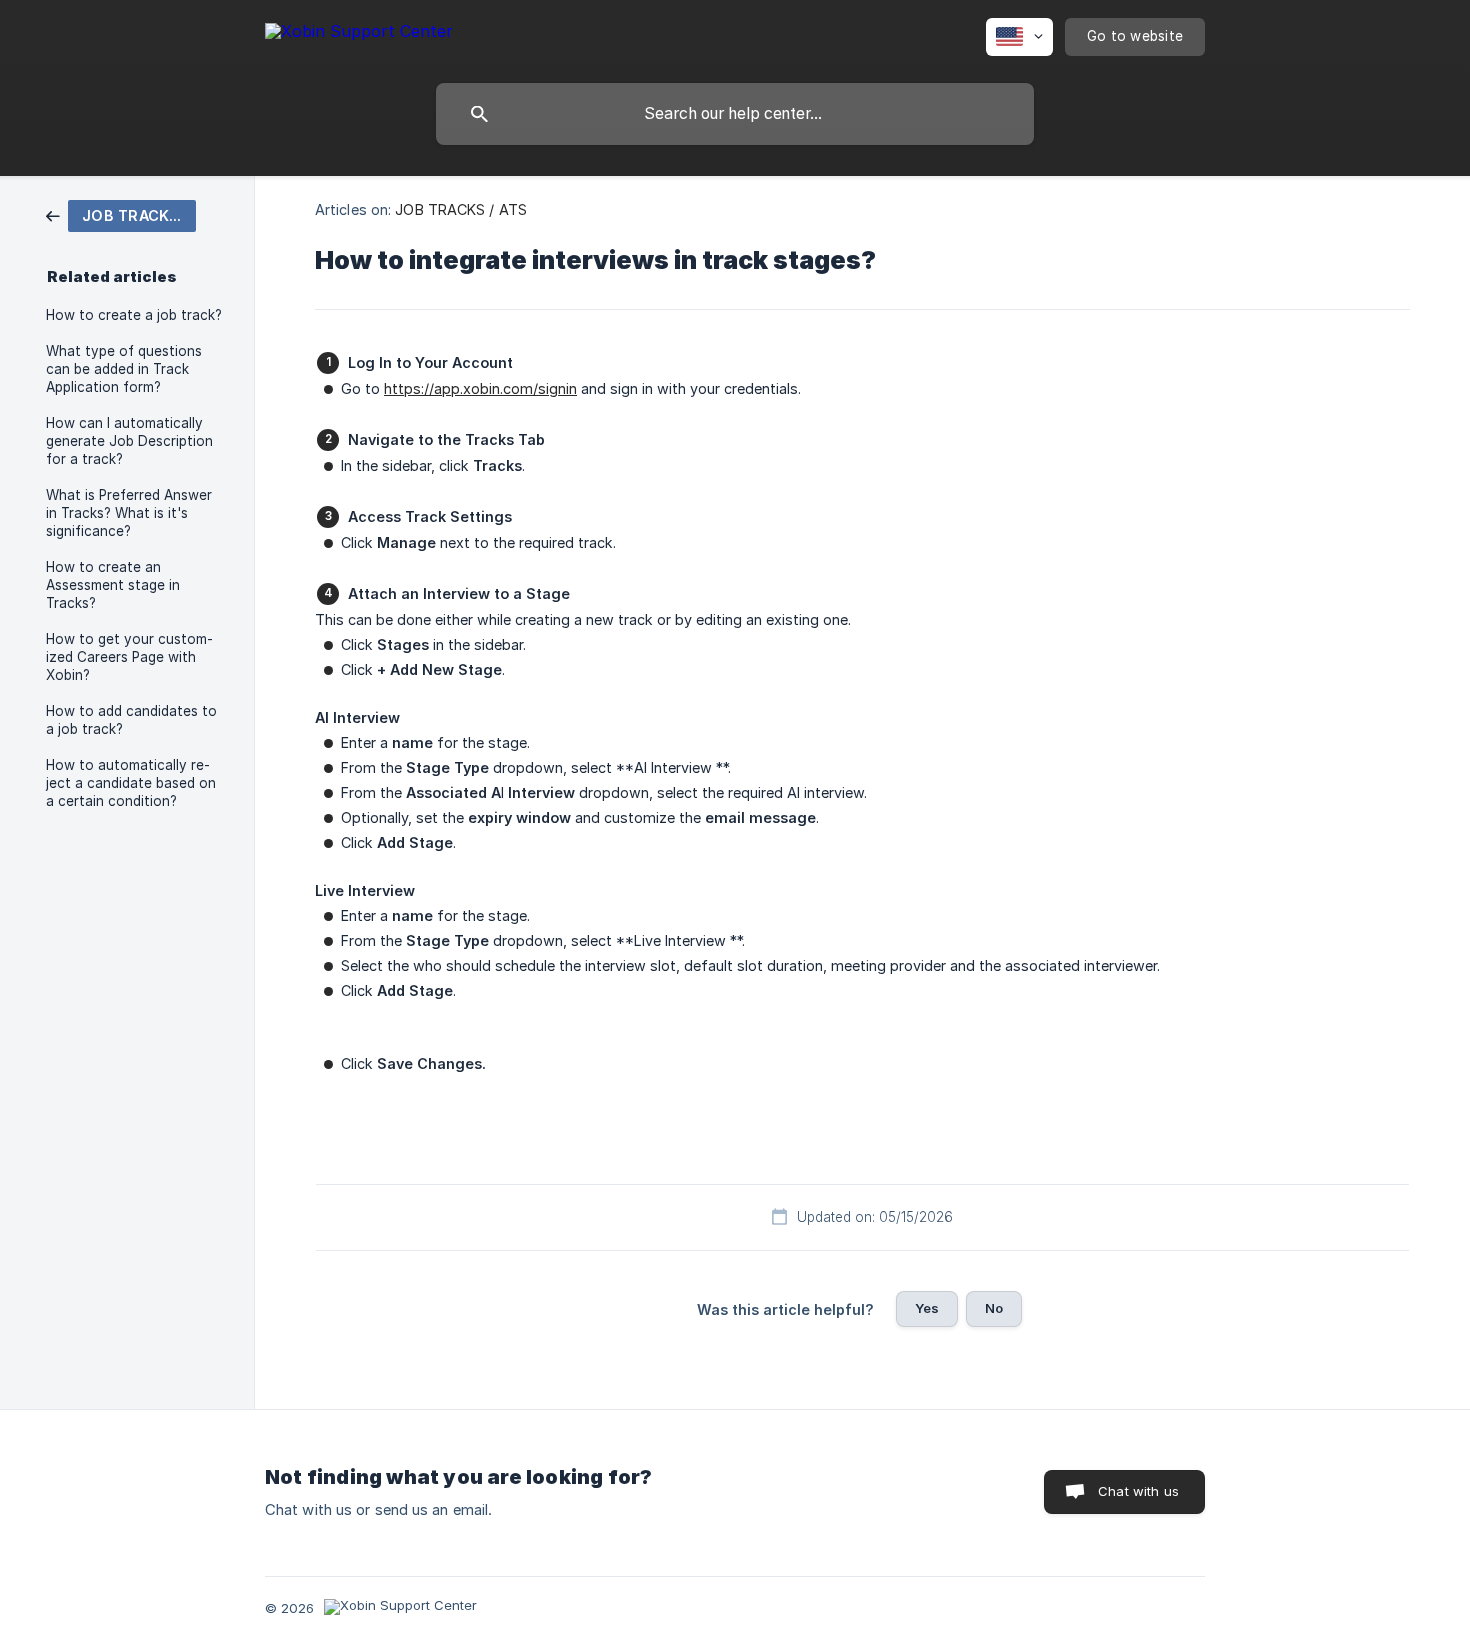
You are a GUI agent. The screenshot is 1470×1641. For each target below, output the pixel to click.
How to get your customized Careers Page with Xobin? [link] (129, 657)
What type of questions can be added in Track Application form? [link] (124, 369)
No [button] (994, 1308)
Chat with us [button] (1138, 1491)
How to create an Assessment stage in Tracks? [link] (113, 585)
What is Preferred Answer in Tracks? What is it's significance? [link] (129, 513)
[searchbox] (735, 114)
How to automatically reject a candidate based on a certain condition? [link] (131, 783)
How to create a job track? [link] (134, 315)
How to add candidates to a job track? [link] (131, 720)
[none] (359, 34)
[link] (121, 214)
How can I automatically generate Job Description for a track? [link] (129, 441)
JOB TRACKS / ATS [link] (461, 209)
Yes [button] (927, 1308)
